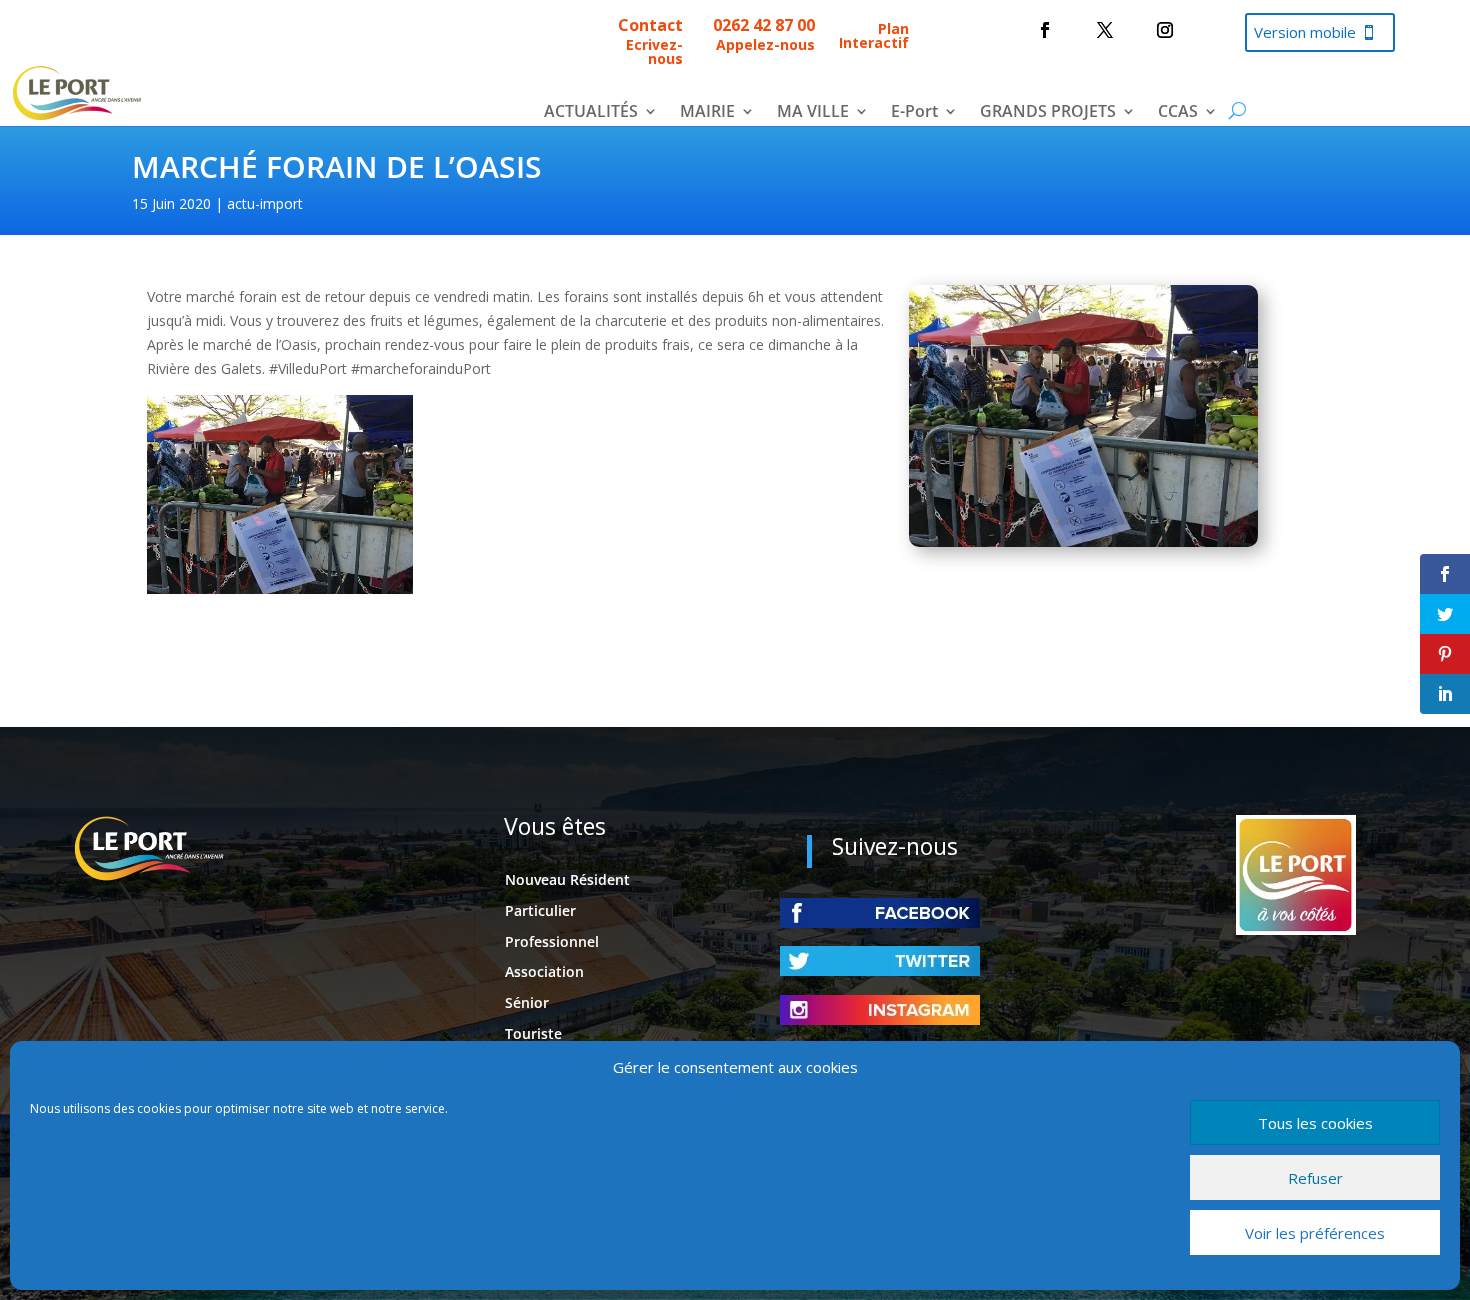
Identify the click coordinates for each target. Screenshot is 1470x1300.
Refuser (1315, 1178)
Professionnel (552, 941)
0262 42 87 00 (764, 25)
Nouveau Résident (567, 879)
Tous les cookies (1315, 1123)
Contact (650, 25)
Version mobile (1305, 32)
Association (544, 971)
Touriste (533, 1033)
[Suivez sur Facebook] (1045, 30)
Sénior (527, 1002)
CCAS (1178, 113)
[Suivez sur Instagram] (1165, 30)
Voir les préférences (1315, 1233)
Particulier (540, 910)
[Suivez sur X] (1105, 30)
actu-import (265, 203)
